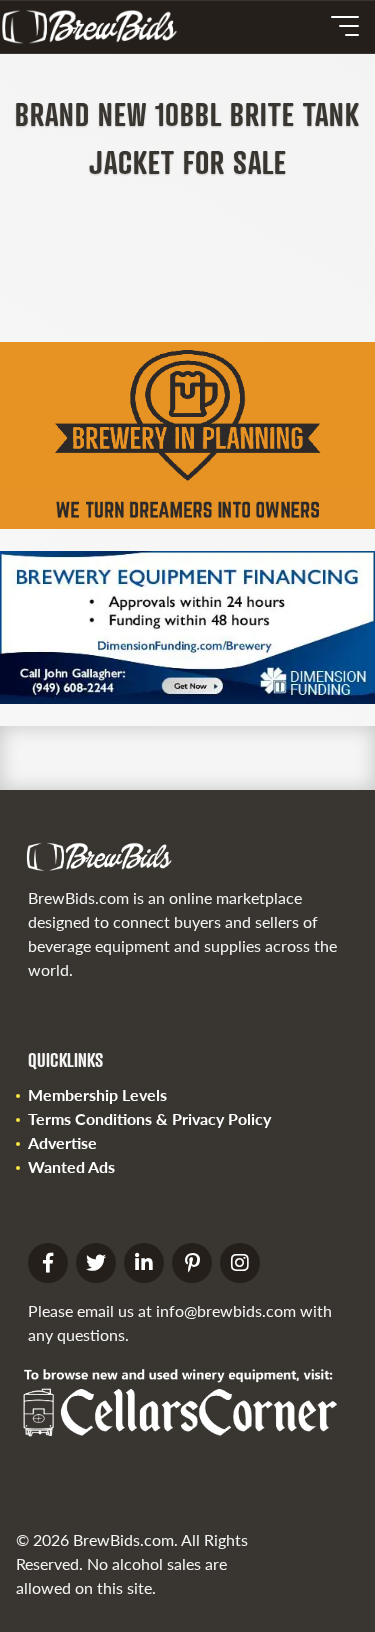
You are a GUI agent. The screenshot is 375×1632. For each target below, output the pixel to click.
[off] (345, 26)
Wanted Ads (71, 1166)
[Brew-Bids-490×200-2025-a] (187, 697)
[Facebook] (48, 1263)
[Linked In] (144, 1263)
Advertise (62, 1142)
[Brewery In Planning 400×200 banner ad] (187, 522)
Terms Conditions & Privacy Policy (149, 1118)
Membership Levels (97, 1094)
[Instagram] (240, 1263)
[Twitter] (96, 1263)
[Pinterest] (192, 1263)
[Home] (97, 27)
